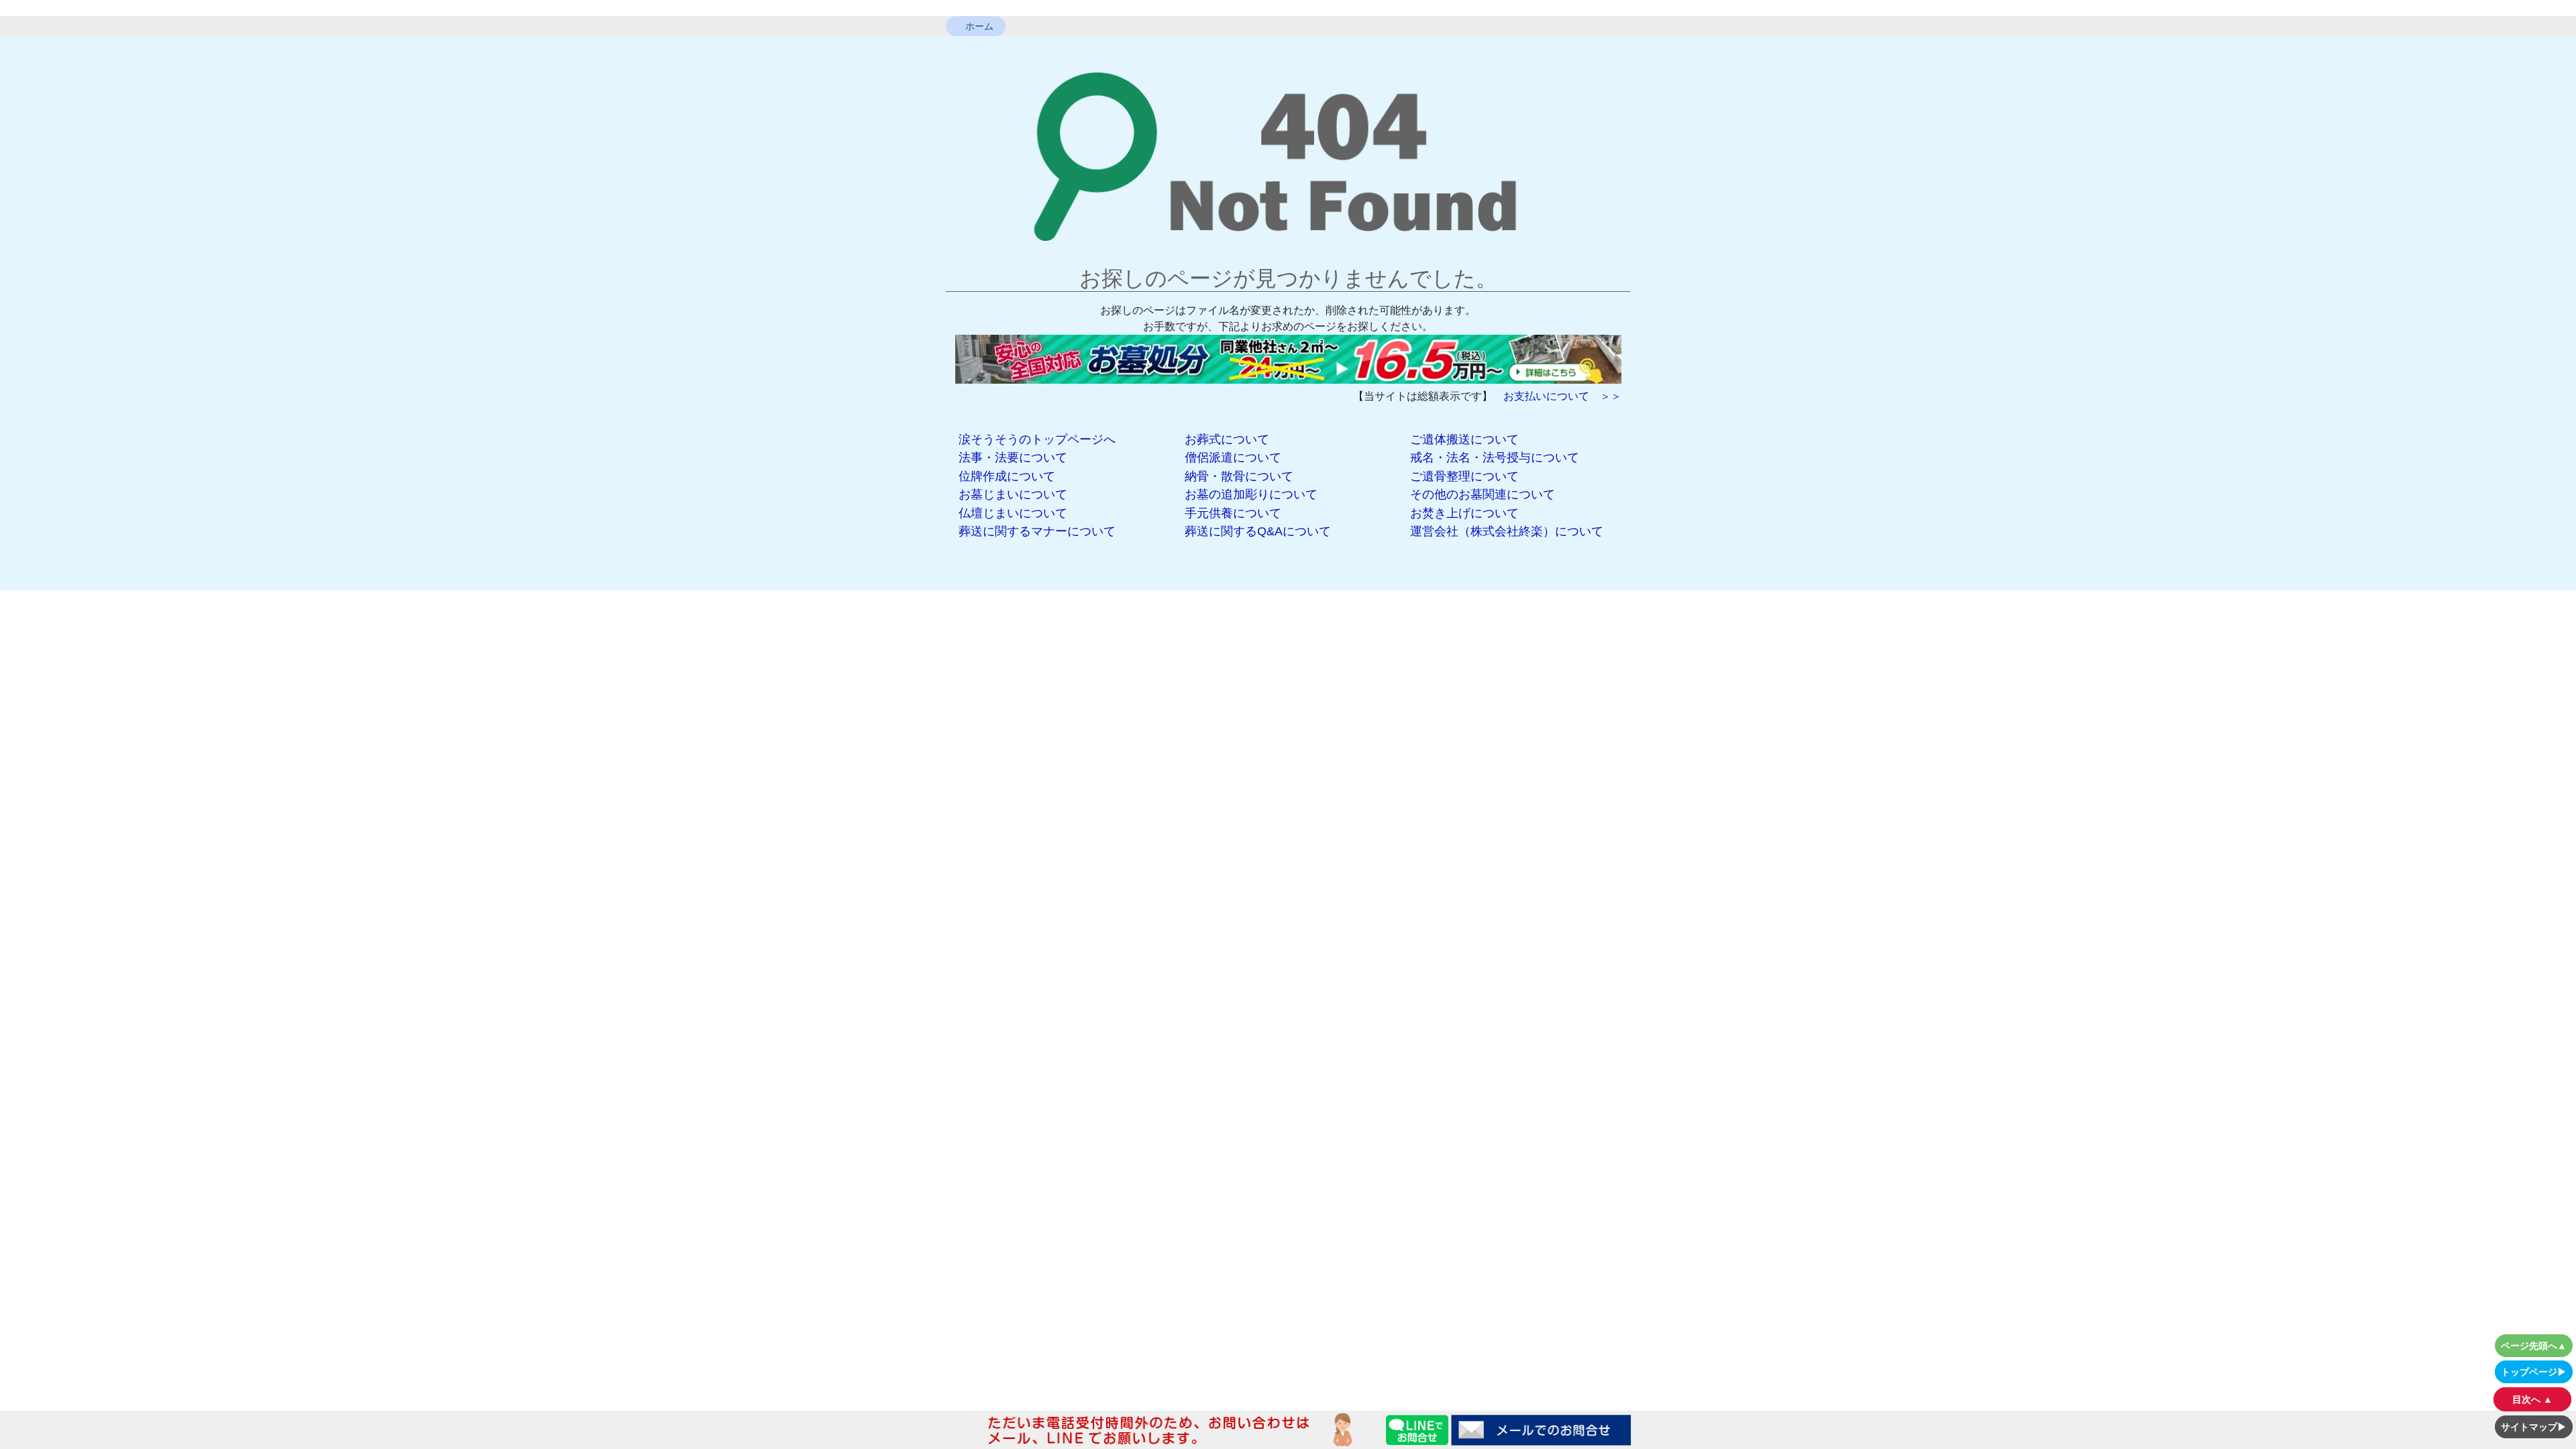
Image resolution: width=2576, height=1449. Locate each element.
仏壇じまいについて (1013, 513)
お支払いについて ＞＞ (1562, 396)
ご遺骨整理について (1464, 476)
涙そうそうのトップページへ (1037, 439)
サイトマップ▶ (2534, 1427)
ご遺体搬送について (1464, 439)
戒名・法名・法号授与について (1495, 458)
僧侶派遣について (1233, 458)
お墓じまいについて (1013, 494)
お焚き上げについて (1464, 513)
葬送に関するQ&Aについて (1258, 531)
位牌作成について (1007, 476)
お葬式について (1227, 439)
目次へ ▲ (2532, 1399)
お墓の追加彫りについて (1251, 494)
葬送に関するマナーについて (1037, 531)
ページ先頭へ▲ (2534, 1346)
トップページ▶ (2534, 1372)
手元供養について (1233, 513)
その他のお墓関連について (1483, 494)
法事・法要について (1013, 458)
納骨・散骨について (1239, 476)
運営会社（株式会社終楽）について (1507, 531)
